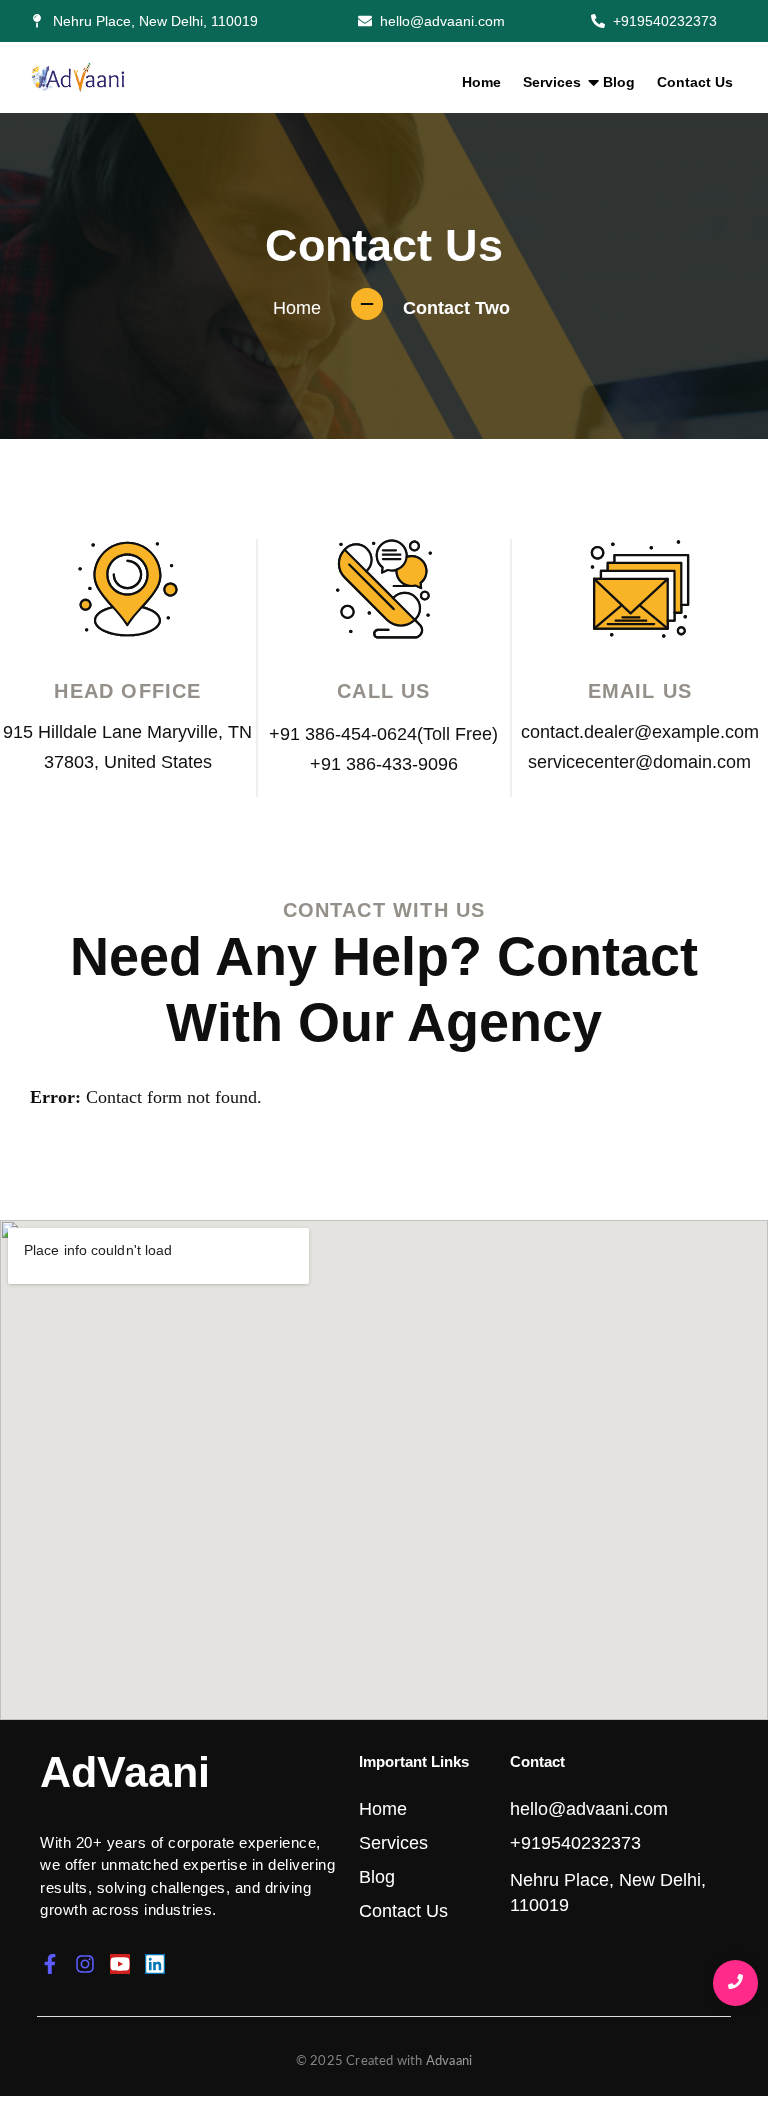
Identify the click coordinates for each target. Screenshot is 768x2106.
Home (481, 82)
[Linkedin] (155, 1964)
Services (552, 82)
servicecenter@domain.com (639, 762)
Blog (619, 82)
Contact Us (695, 82)
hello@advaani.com (589, 1809)
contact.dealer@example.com (640, 732)
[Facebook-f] (50, 1964)
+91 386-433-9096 (384, 764)
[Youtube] (120, 1964)
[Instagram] (85, 1964)
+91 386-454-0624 (343, 734)
